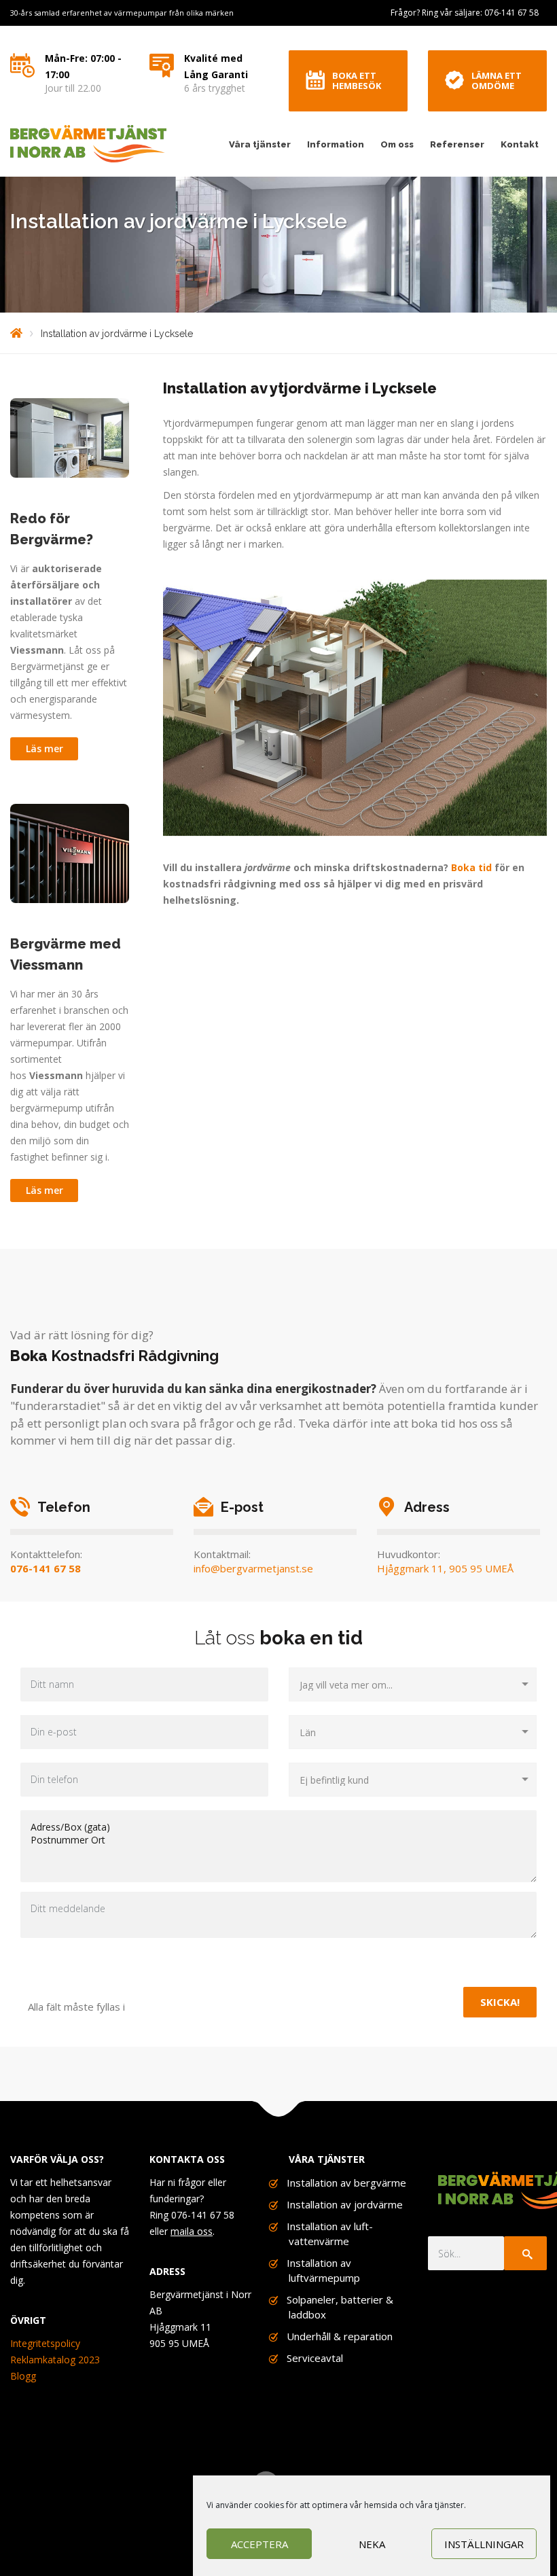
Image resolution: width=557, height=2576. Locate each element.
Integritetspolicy (45, 2343)
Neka (372, 2544)
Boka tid (471, 867)
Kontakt (520, 144)
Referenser (457, 144)
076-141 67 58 (46, 1568)
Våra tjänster (260, 144)
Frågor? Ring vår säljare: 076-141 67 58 (465, 13)
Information (336, 144)
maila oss (192, 2231)
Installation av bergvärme (346, 2183)
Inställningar (484, 2544)
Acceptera (259, 2544)
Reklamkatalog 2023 (55, 2360)
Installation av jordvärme (345, 2204)
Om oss (397, 144)
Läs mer (44, 748)
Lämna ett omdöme (497, 81)
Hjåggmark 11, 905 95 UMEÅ (445, 1568)
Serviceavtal (315, 2358)
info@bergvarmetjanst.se (253, 1568)
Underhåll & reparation (340, 2336)
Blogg (23, 2376)
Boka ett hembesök (357, 81)
